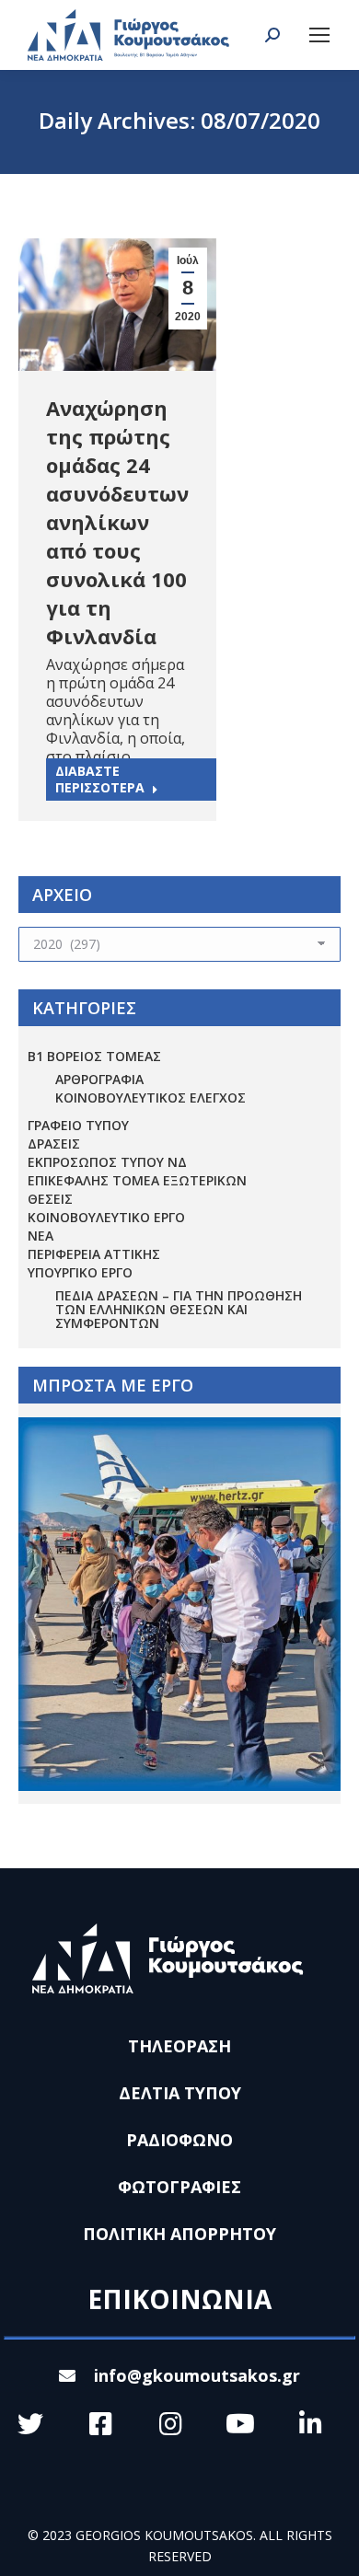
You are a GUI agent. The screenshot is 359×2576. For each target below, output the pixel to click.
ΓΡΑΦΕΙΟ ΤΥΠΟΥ (78, 1125)
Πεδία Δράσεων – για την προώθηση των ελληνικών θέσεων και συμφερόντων (179, 1309)
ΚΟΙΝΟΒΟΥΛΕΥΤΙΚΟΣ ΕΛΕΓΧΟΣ (151, 1097)
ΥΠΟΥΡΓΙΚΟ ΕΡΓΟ (80, 1272)
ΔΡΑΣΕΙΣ (54, 1144)
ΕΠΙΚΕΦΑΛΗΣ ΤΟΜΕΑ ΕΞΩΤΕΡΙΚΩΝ (137, 1180)
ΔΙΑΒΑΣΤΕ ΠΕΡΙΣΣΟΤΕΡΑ (100, 779)
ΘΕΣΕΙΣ (50, 1199)
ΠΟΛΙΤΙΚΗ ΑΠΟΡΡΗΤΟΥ (179, 2234)
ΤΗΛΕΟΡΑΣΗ (179, 2046)
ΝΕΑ (41, 1236)
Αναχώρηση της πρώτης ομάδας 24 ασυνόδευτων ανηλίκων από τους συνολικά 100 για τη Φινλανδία (117, 522)
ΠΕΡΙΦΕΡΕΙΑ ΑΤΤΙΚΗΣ (94, 1254)
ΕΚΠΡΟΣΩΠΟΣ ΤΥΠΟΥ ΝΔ (107, 1162)
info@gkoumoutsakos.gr (197, 2375)
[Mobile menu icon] (319, 35)
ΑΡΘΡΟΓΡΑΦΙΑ (99, 1079)
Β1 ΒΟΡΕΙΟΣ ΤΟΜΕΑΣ (94, 1056)
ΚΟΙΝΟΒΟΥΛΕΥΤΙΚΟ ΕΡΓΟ (106, 1217)
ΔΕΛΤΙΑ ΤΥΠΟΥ (180, 2093)
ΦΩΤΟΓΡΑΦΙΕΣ (179, 2187)
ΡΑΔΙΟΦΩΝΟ (179, 2140)
